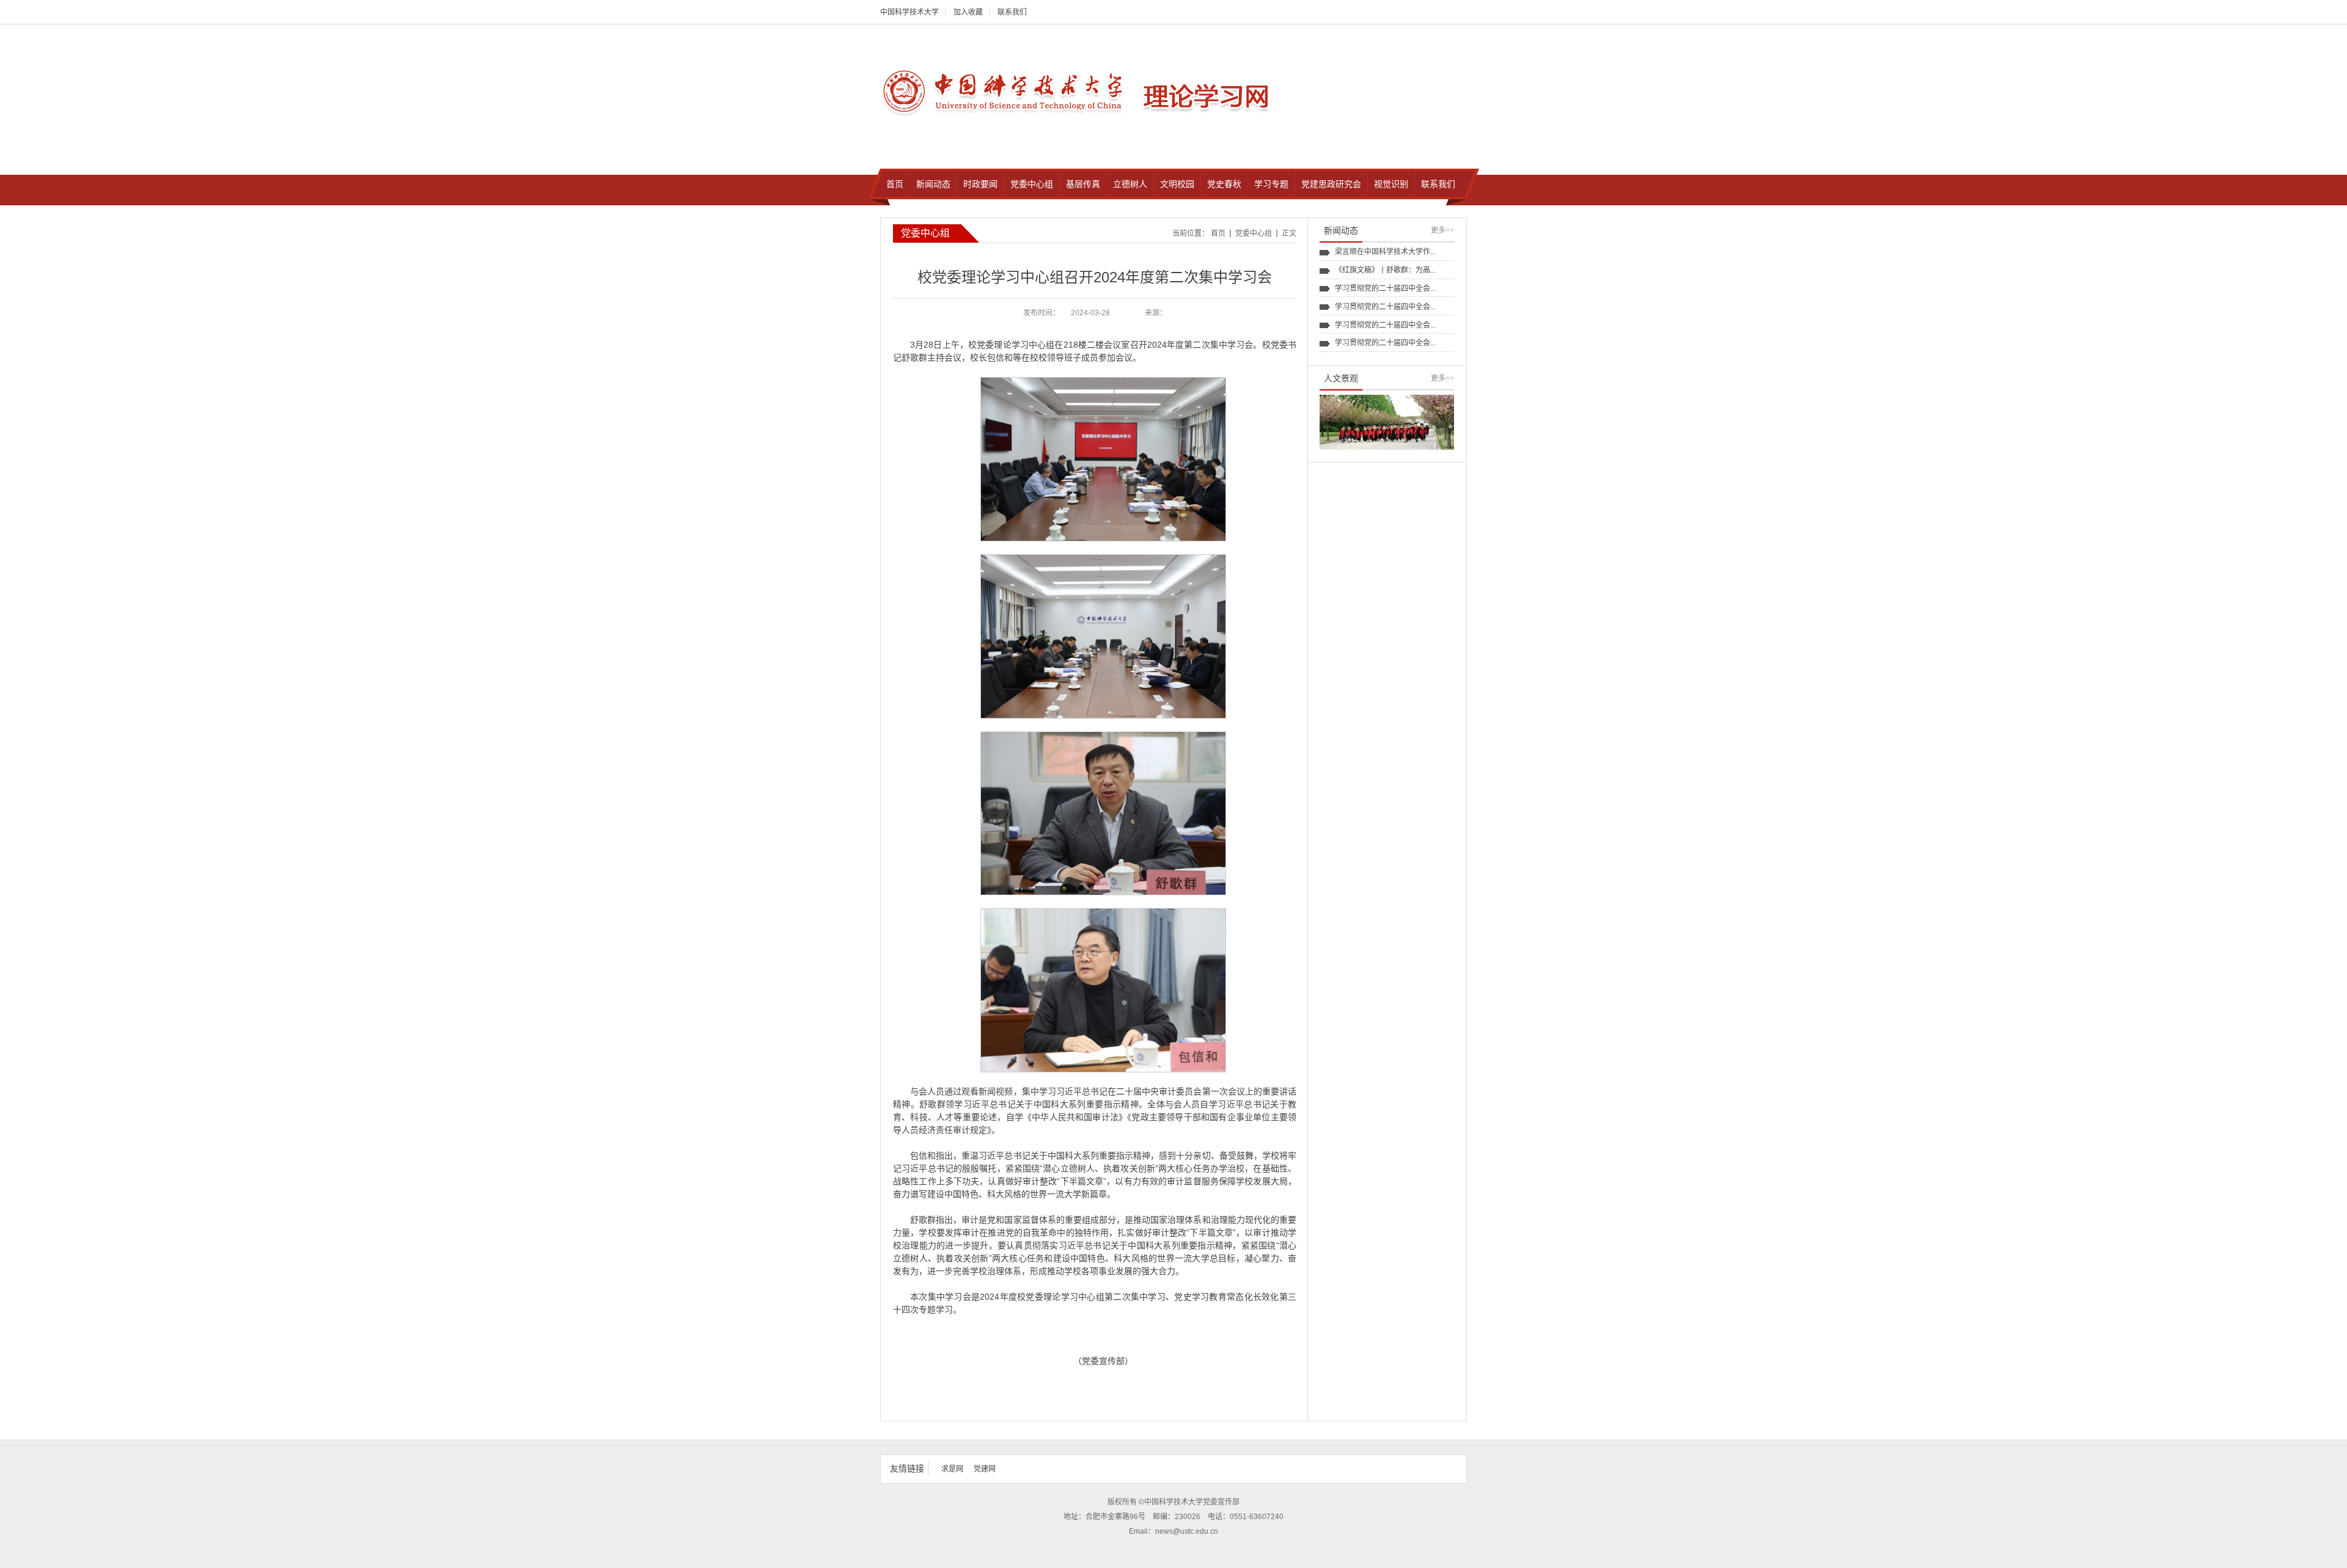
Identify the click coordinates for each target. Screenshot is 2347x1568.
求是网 (952, 1469)
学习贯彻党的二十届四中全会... (1385, 288)
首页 (1218, 233)
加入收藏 (968, 12)
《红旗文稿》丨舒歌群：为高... (1385, 270)
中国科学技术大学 (909, 12)
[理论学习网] (1005, 91)
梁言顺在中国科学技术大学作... (1385, 252)
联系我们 (1012, 12)
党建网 (985, 1469)
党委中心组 (1254, 233)
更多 (1442, 230)
